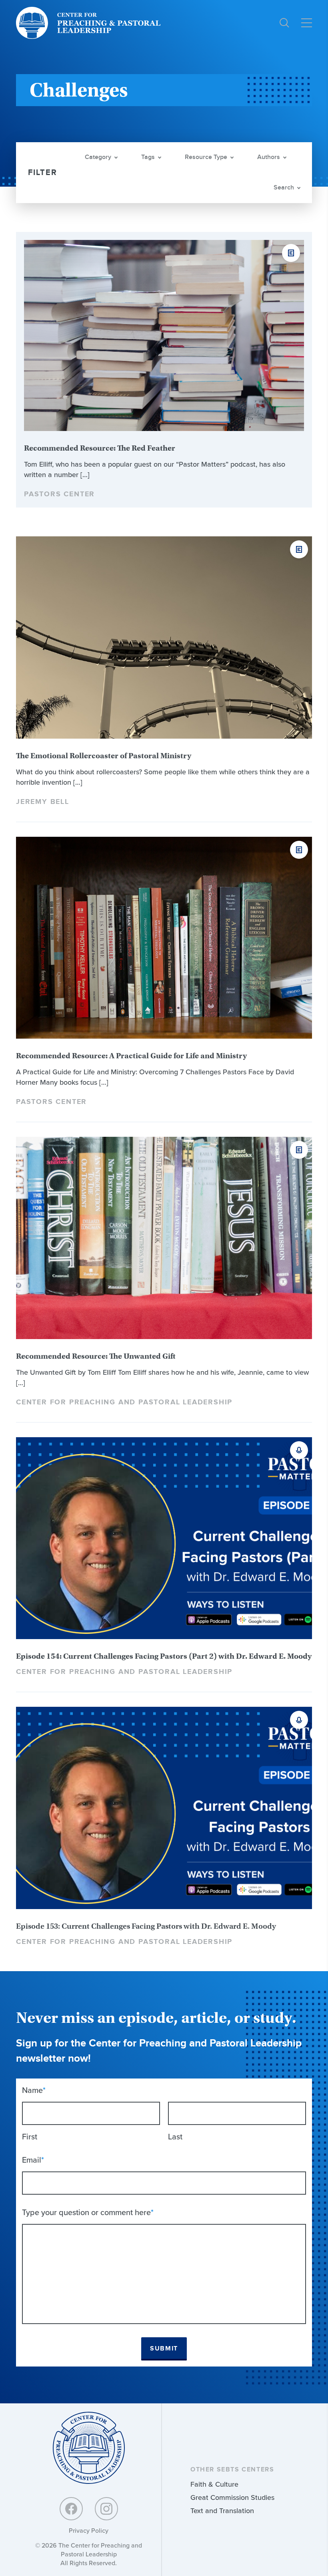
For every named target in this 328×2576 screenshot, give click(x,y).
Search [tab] (284, 188)
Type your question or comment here (88, 2212)
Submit (164, 2349)
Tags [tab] (148, 157)
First (30, 2137)
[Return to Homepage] (89, 2448)
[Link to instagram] (106, 2509)
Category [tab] (98, 157)
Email (33, 2160)
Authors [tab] (269, 157)
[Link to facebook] (71, 2509)
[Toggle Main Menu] (307, 23)
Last (175, 2137)
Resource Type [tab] (206, 157)
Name (34, 2090)
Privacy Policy (89, 2531)
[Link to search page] (284, 23)
